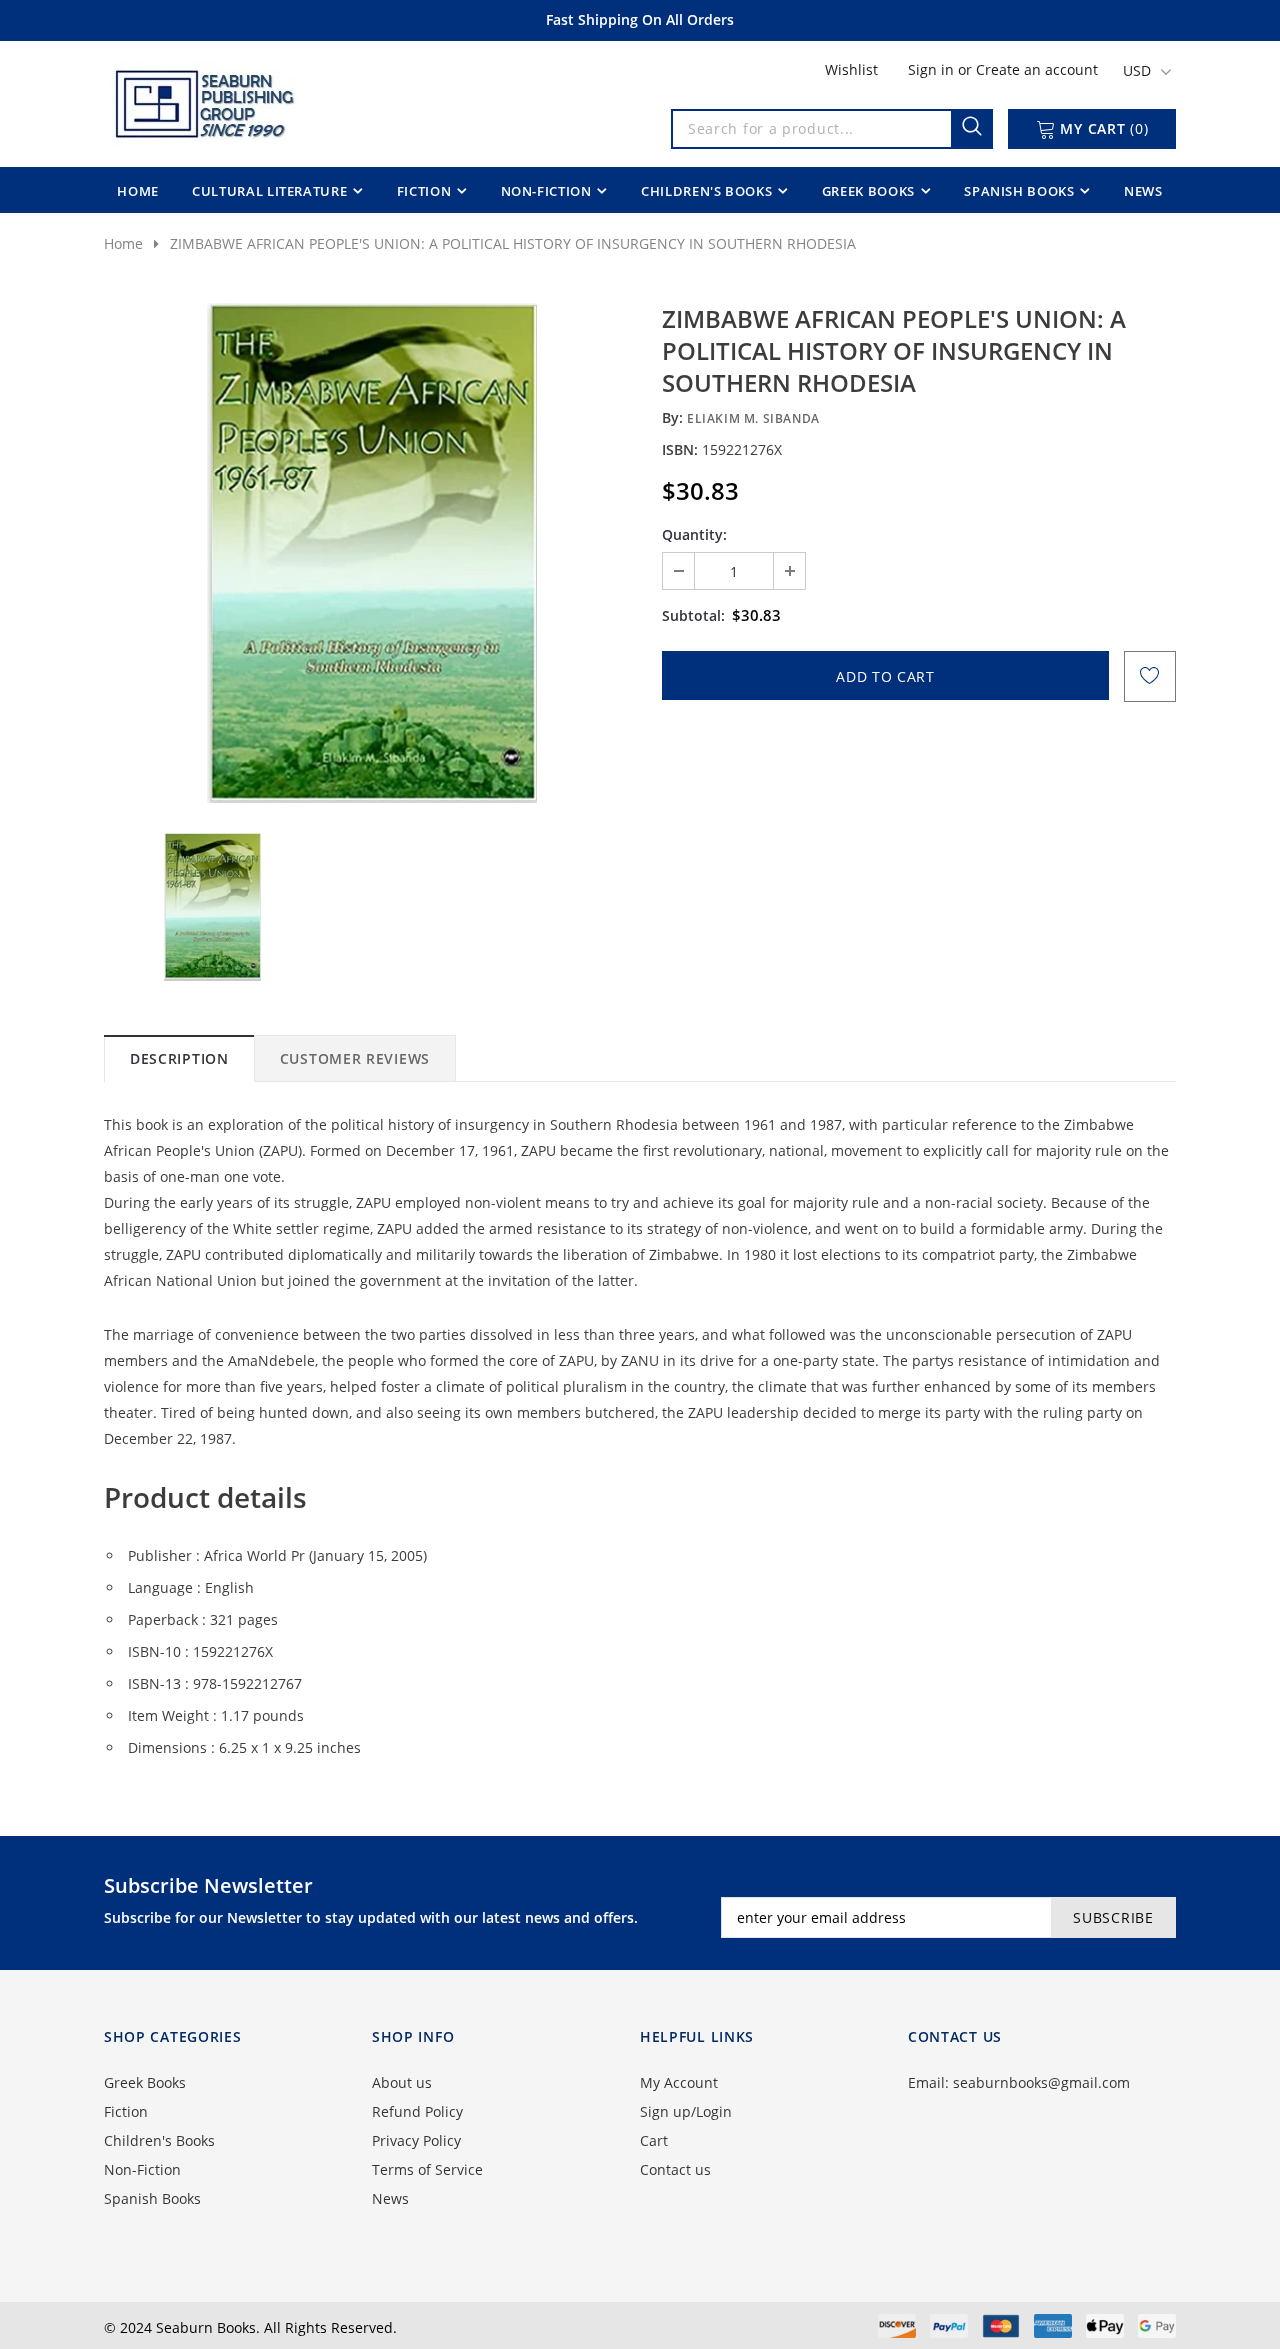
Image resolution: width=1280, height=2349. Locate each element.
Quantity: (694, 534)
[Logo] (203, 100)
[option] (372, 553)
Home (123, 243)
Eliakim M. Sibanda (753, 418)
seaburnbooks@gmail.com (1041, 2082)
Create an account (1037, 69)
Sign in (933, 69)
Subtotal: (693, 615)
